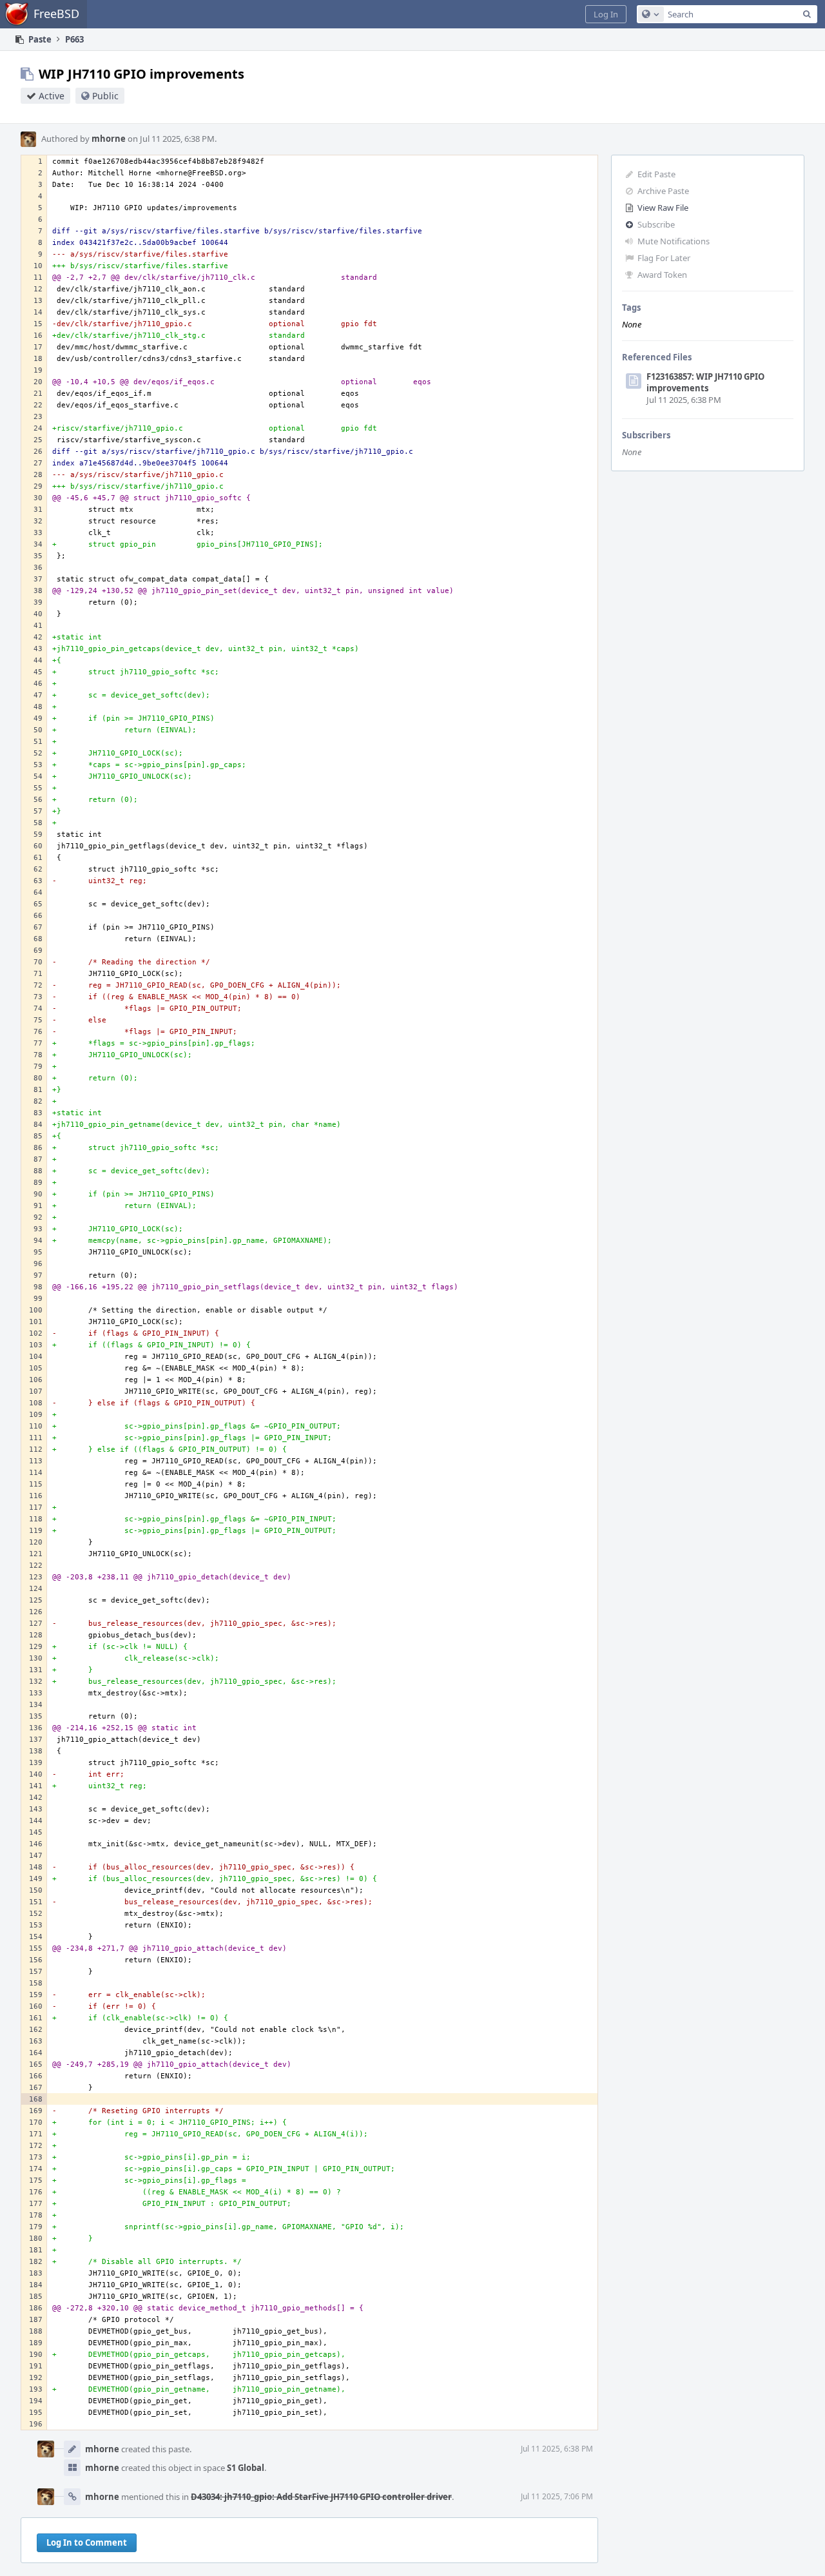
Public (105, 96)
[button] (606, 14)
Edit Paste (656, 174)
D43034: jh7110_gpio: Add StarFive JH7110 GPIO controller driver (321, 2497)
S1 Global (246, 2468)
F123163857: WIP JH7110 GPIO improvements (705, 382)
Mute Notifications (674, 241)
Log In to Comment (87, 2542)
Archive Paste (663, 191)
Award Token (662, 275)
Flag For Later (664, 258)
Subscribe (656, 224)
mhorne (109, 139)
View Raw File (663, 208)
